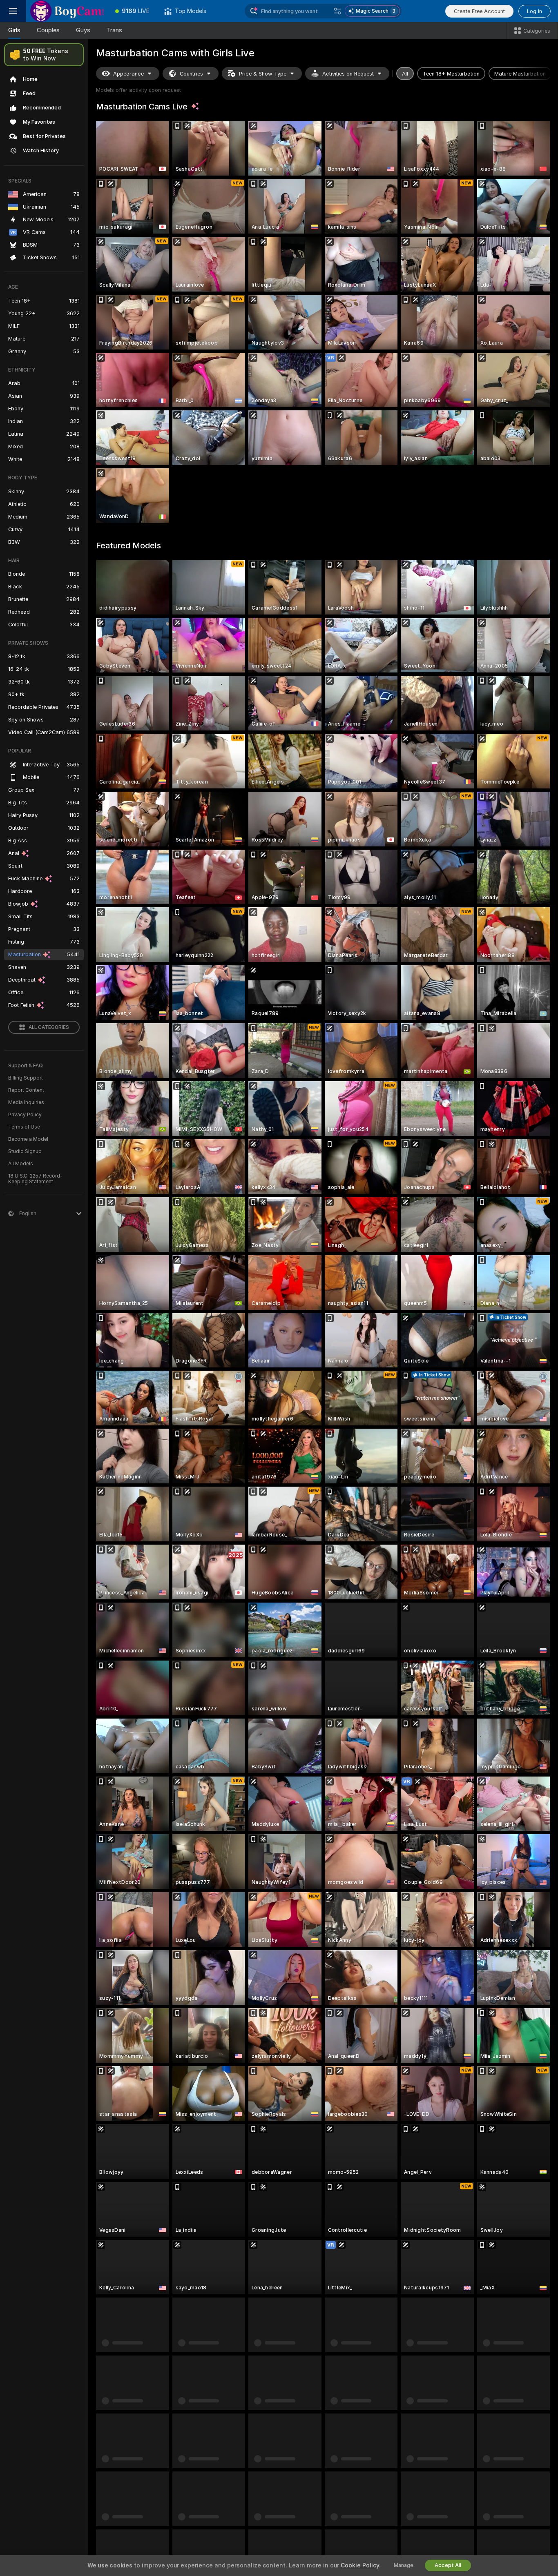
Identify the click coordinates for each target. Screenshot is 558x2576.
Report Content (26, 1090)
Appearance (128, 74)
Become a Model (28, 1139)
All (405, 74)
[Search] (337, 11)
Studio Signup (25, 1151)
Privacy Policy (25, 1115)
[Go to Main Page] (67, 11)
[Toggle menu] (13, 11)
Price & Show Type (263, 74)
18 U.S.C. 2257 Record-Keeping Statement (35, 1179)
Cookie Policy (360, 2565)
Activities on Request (348, 74)
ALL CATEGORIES (49, 1027)
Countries (191, 74)
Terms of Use (24, 1127)
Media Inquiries (26, 1102)
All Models (21, 1164)
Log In (535, 11)
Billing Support (26, 1078)
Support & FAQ (26, 1066)
